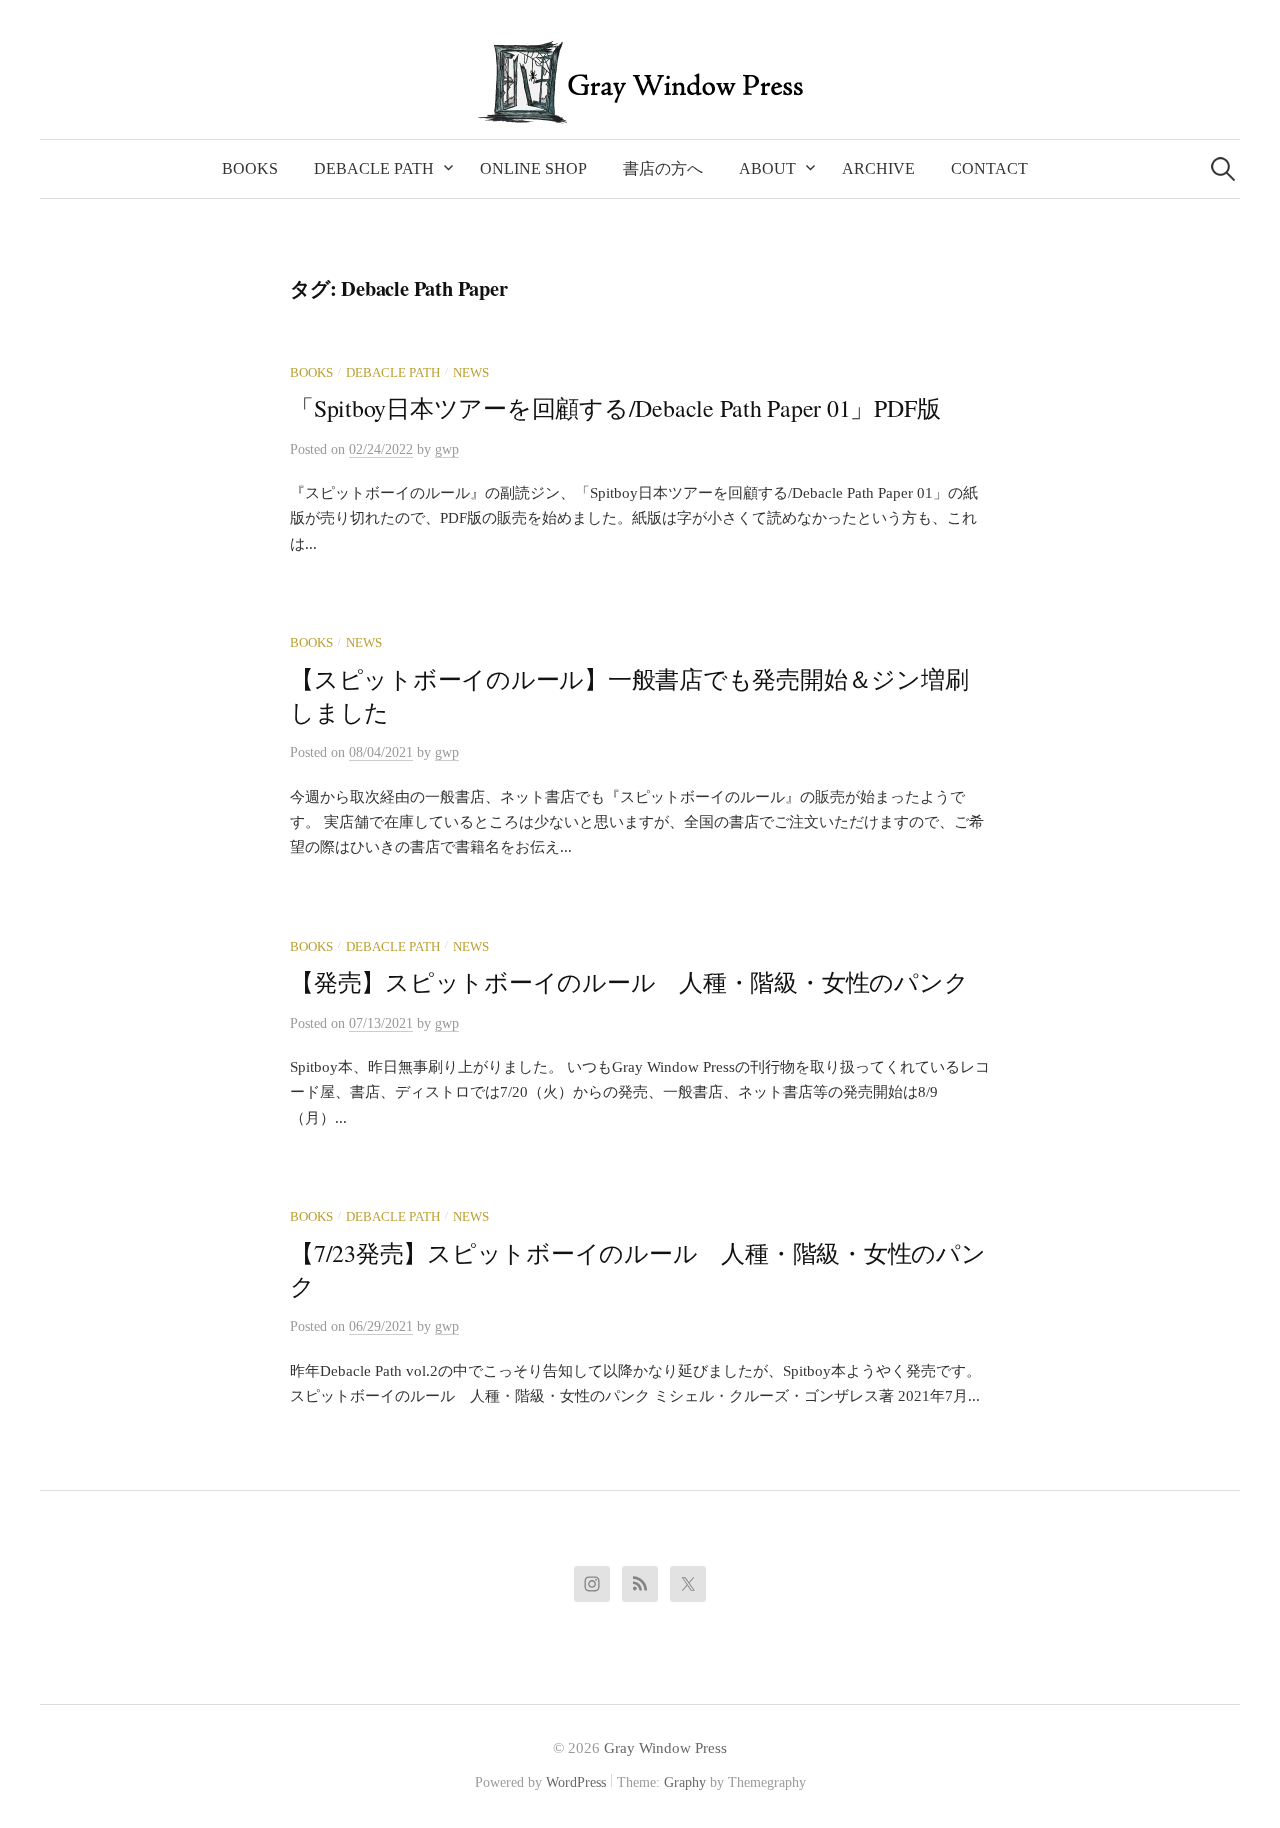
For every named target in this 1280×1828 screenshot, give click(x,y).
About (767, 168)
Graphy (685, 1782)
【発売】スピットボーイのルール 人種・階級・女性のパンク (629, 982)
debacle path (393, 373)
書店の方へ (663, 168)
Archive (878, 168)
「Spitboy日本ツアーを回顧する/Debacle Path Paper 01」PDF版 (615, 408)
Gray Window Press (665, 1748)
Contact (989, 168)
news (471, 373)
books (311, 373)
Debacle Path (374, 168)
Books (250, 168)
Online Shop (533, 168)
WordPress (576, 1782)
